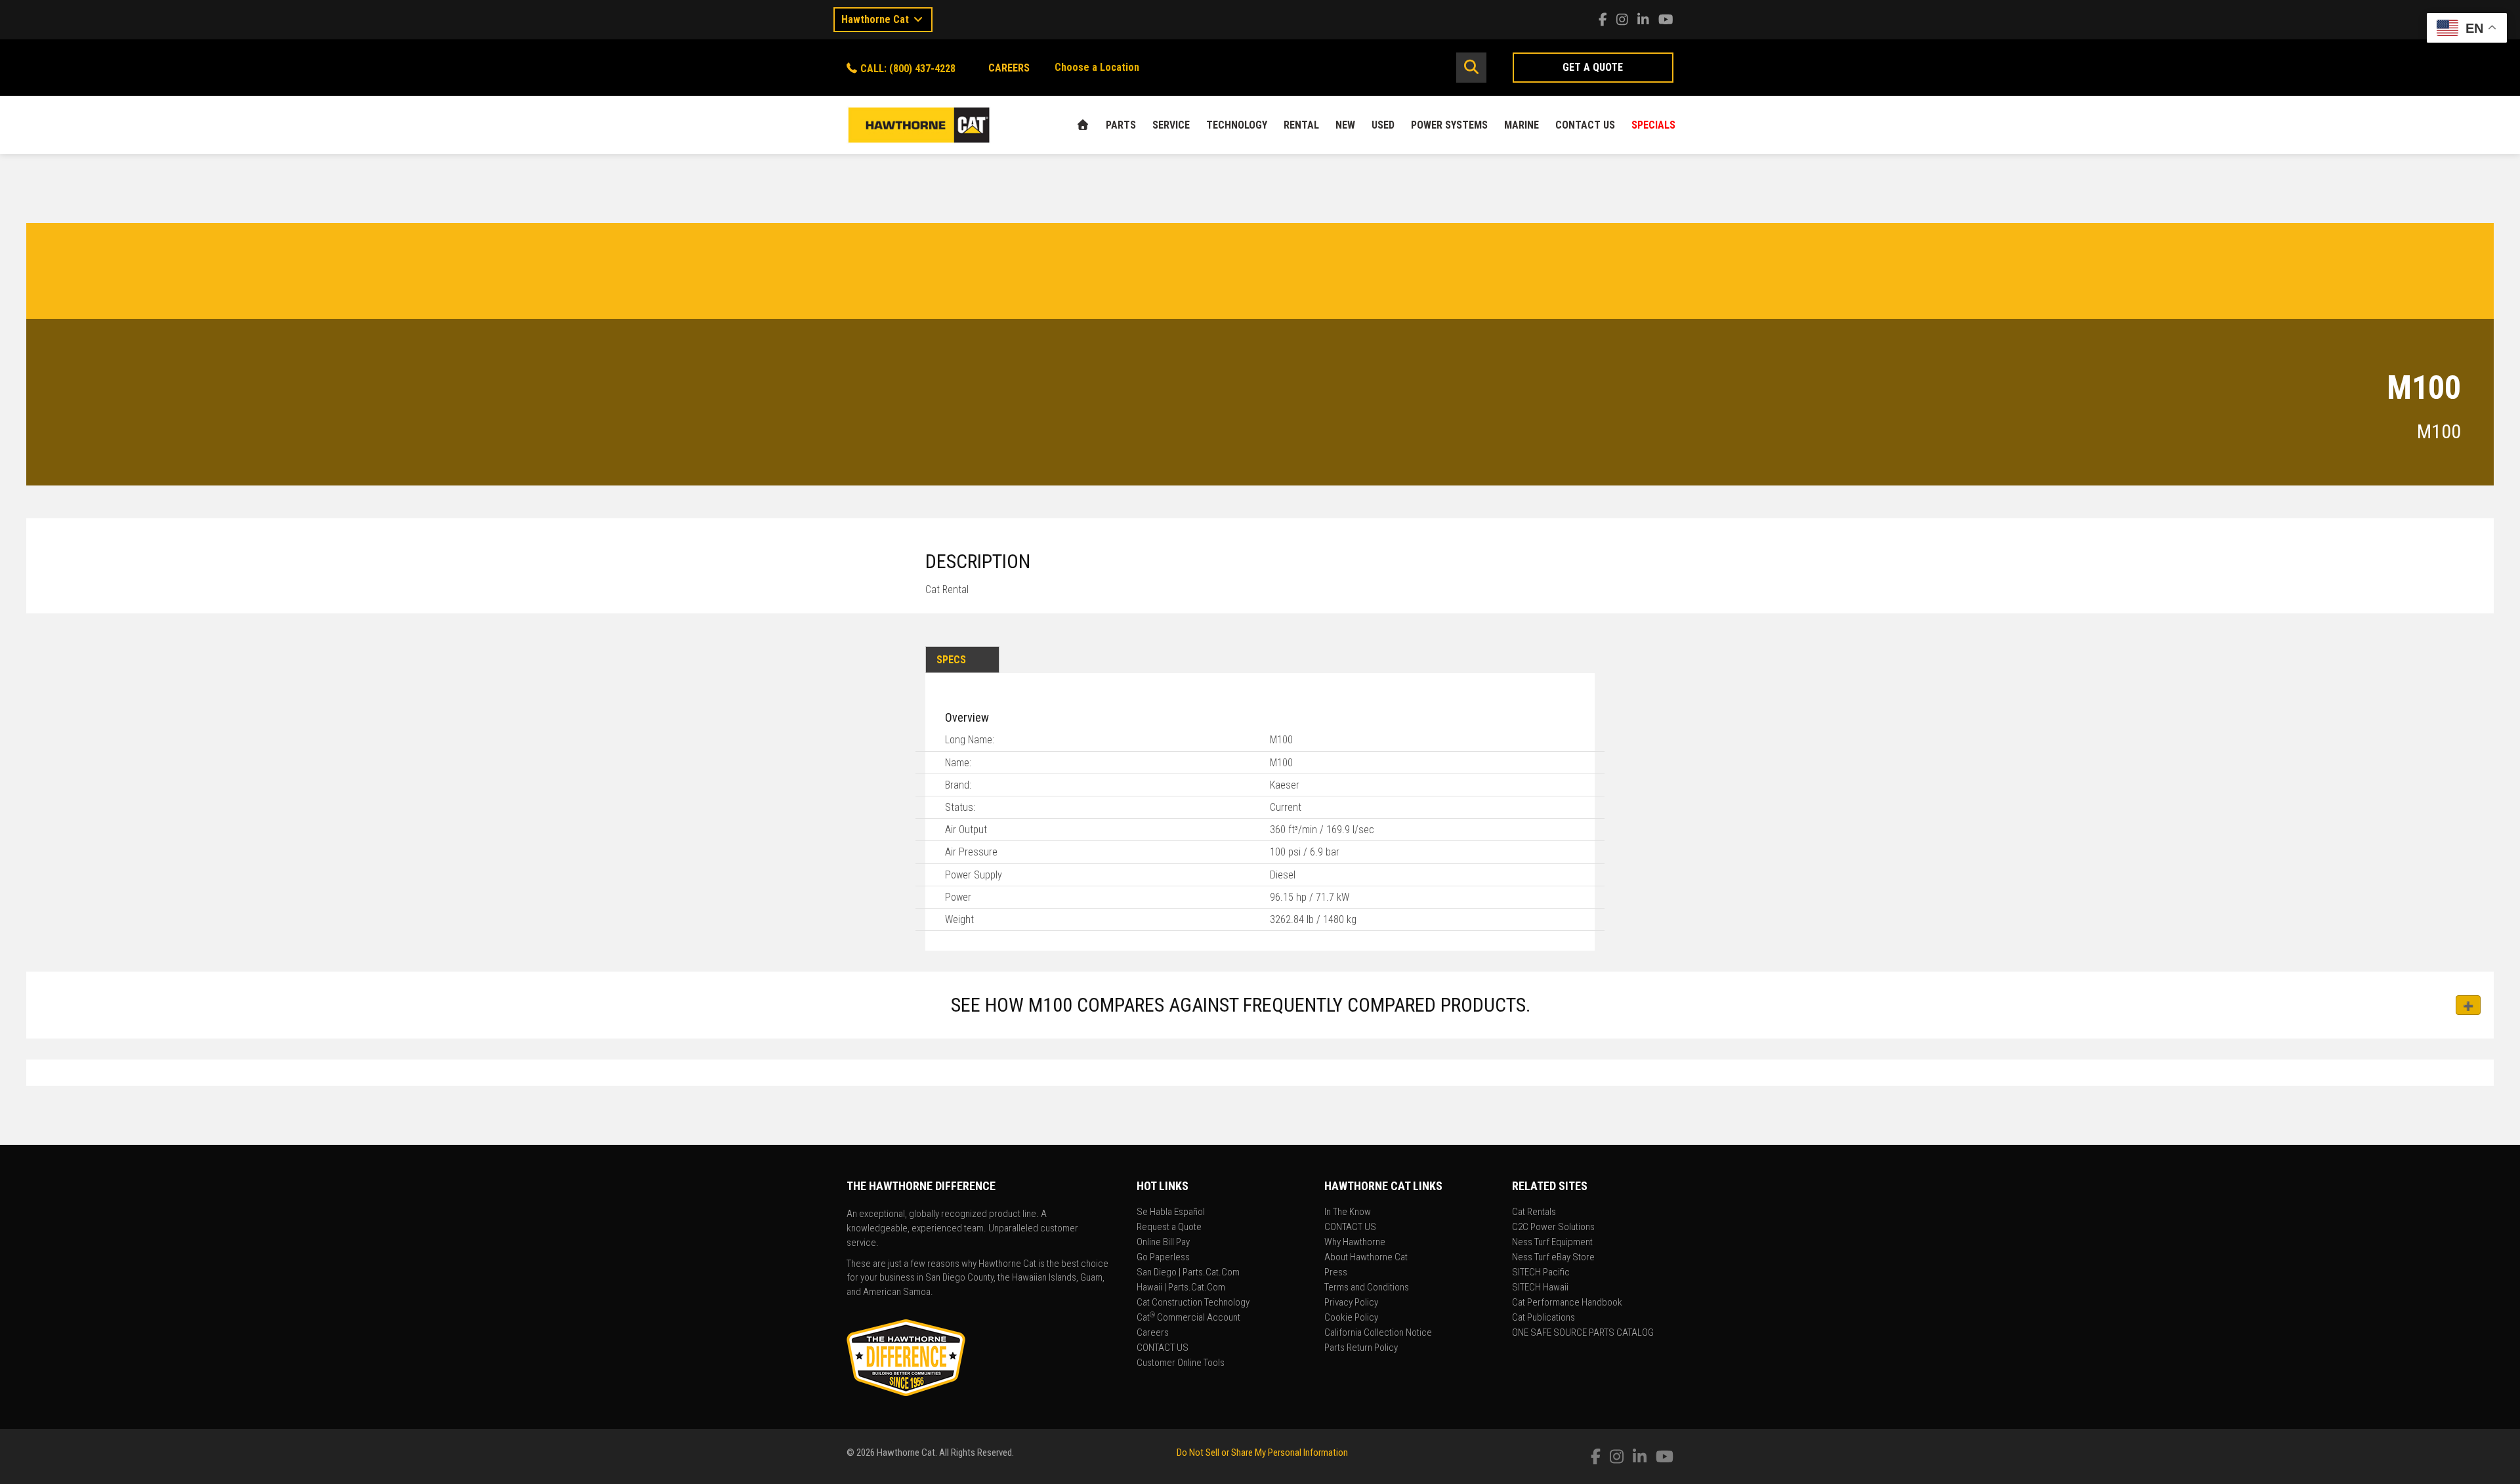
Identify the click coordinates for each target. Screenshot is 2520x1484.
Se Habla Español (1171, 1212)
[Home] (1083, 125)
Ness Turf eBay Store (1553, 1258)
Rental (1301, 125)
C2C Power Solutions (1553, 1227)
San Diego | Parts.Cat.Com (1188, 1273)
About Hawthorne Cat (1366, 1258)
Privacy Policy (1351, 1303)
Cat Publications (1543, 1318)
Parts (1121, 125)
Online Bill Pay (1163, 1243)
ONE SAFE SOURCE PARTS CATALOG (1583, 1333)
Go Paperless (1163, 1258)
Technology (1237, 125)
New (1345, 125)
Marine (1522, 125)
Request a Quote (1169, 1227)
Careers (1153, 1333)
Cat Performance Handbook (1567, 1303)
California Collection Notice (1378, 1333)
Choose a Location (1097, 67)
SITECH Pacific (1541, 1273)
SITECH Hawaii (1540, 1288)
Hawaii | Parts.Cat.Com (1181, 1288)
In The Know (1348, 1212)
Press (1336, 1273)
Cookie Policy (1351, 1318)
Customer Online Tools (1181, 1363)
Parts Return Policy (1361, 1348)
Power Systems (1449, 125)
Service (1171, 125)
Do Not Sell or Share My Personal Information (1262, 1453)
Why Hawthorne (1355, 1243)
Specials (1653, 125)
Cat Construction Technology (1193, 1303)
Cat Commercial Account (1188, 1318)
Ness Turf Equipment (1552, 1243)
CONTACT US (1585, 125)
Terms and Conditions (1367, 1288)
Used (1383, 125)
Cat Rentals (1534, 1212)
